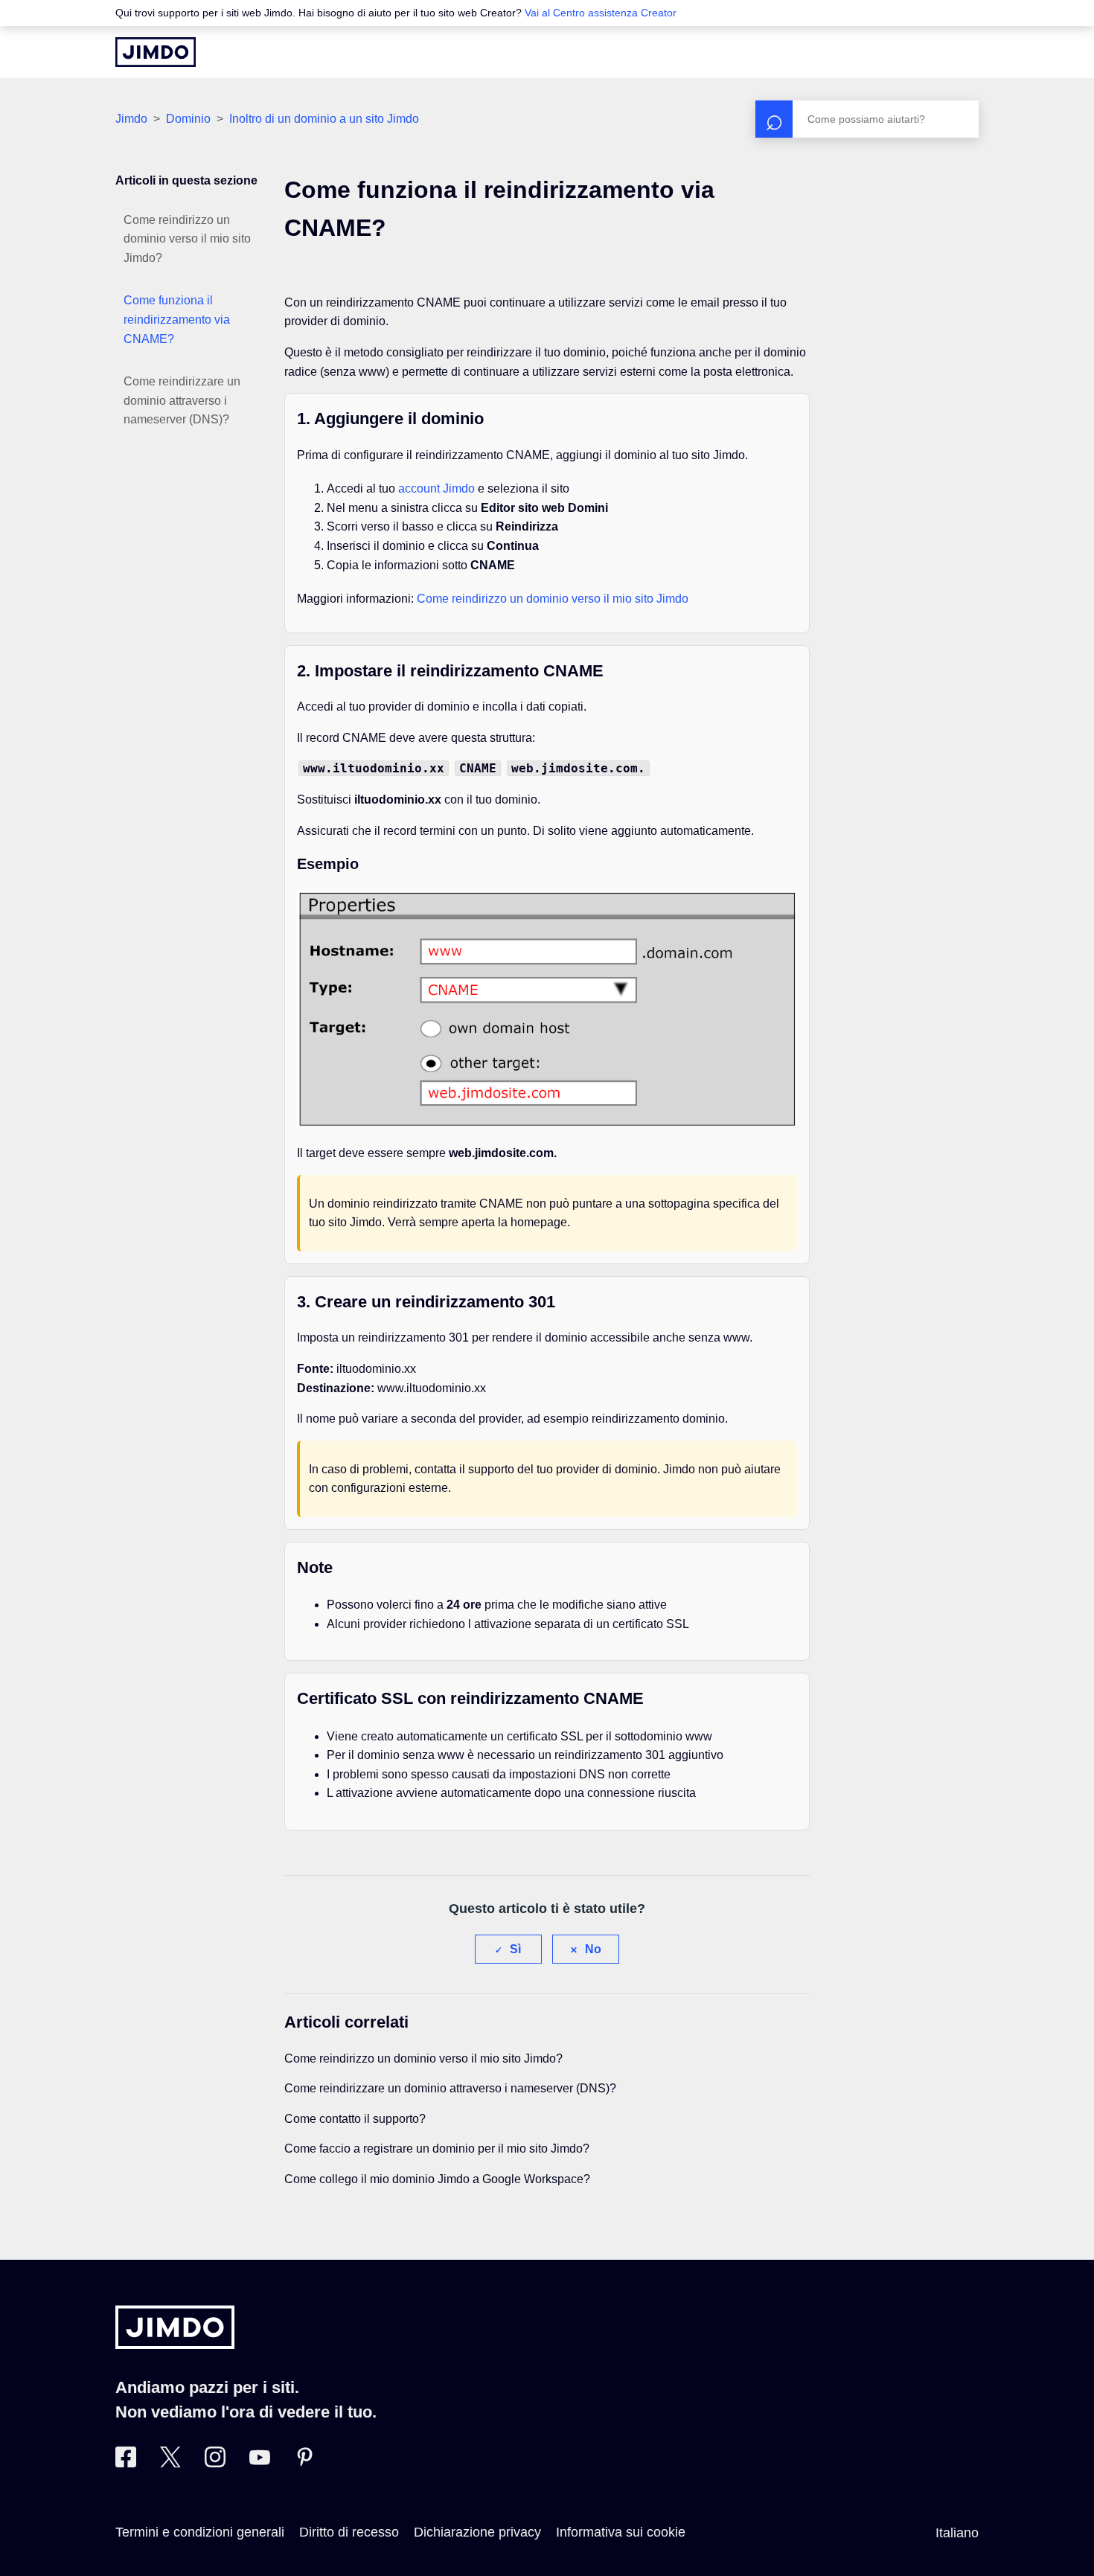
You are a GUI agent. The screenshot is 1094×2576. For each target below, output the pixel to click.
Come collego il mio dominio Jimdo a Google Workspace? (437, 2179)
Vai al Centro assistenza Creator (601, 13)
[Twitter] (170, 2463)
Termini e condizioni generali (200, 2532)
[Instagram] (215, 2463)
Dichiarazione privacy (477, 2532)
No (593, 1949)
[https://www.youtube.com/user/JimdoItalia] (260, 2463)
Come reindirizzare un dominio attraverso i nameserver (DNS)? (182, 400)
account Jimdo (436, 488)
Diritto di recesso (349, 2532)
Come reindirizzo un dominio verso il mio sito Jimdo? (187, 239)
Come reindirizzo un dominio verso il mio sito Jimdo (553, 599)
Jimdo (131, 119)
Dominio (188, 119)
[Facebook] (126, 2463)
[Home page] (156, 52)
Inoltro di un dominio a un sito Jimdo (324, 119)
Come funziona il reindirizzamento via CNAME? (177, 319)
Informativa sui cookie (621, 2532)
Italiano (957, 2533)
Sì (515, 1949)
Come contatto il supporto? (355, 2119)
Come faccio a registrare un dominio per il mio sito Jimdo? (437, 2149)
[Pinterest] (304, 2463)
